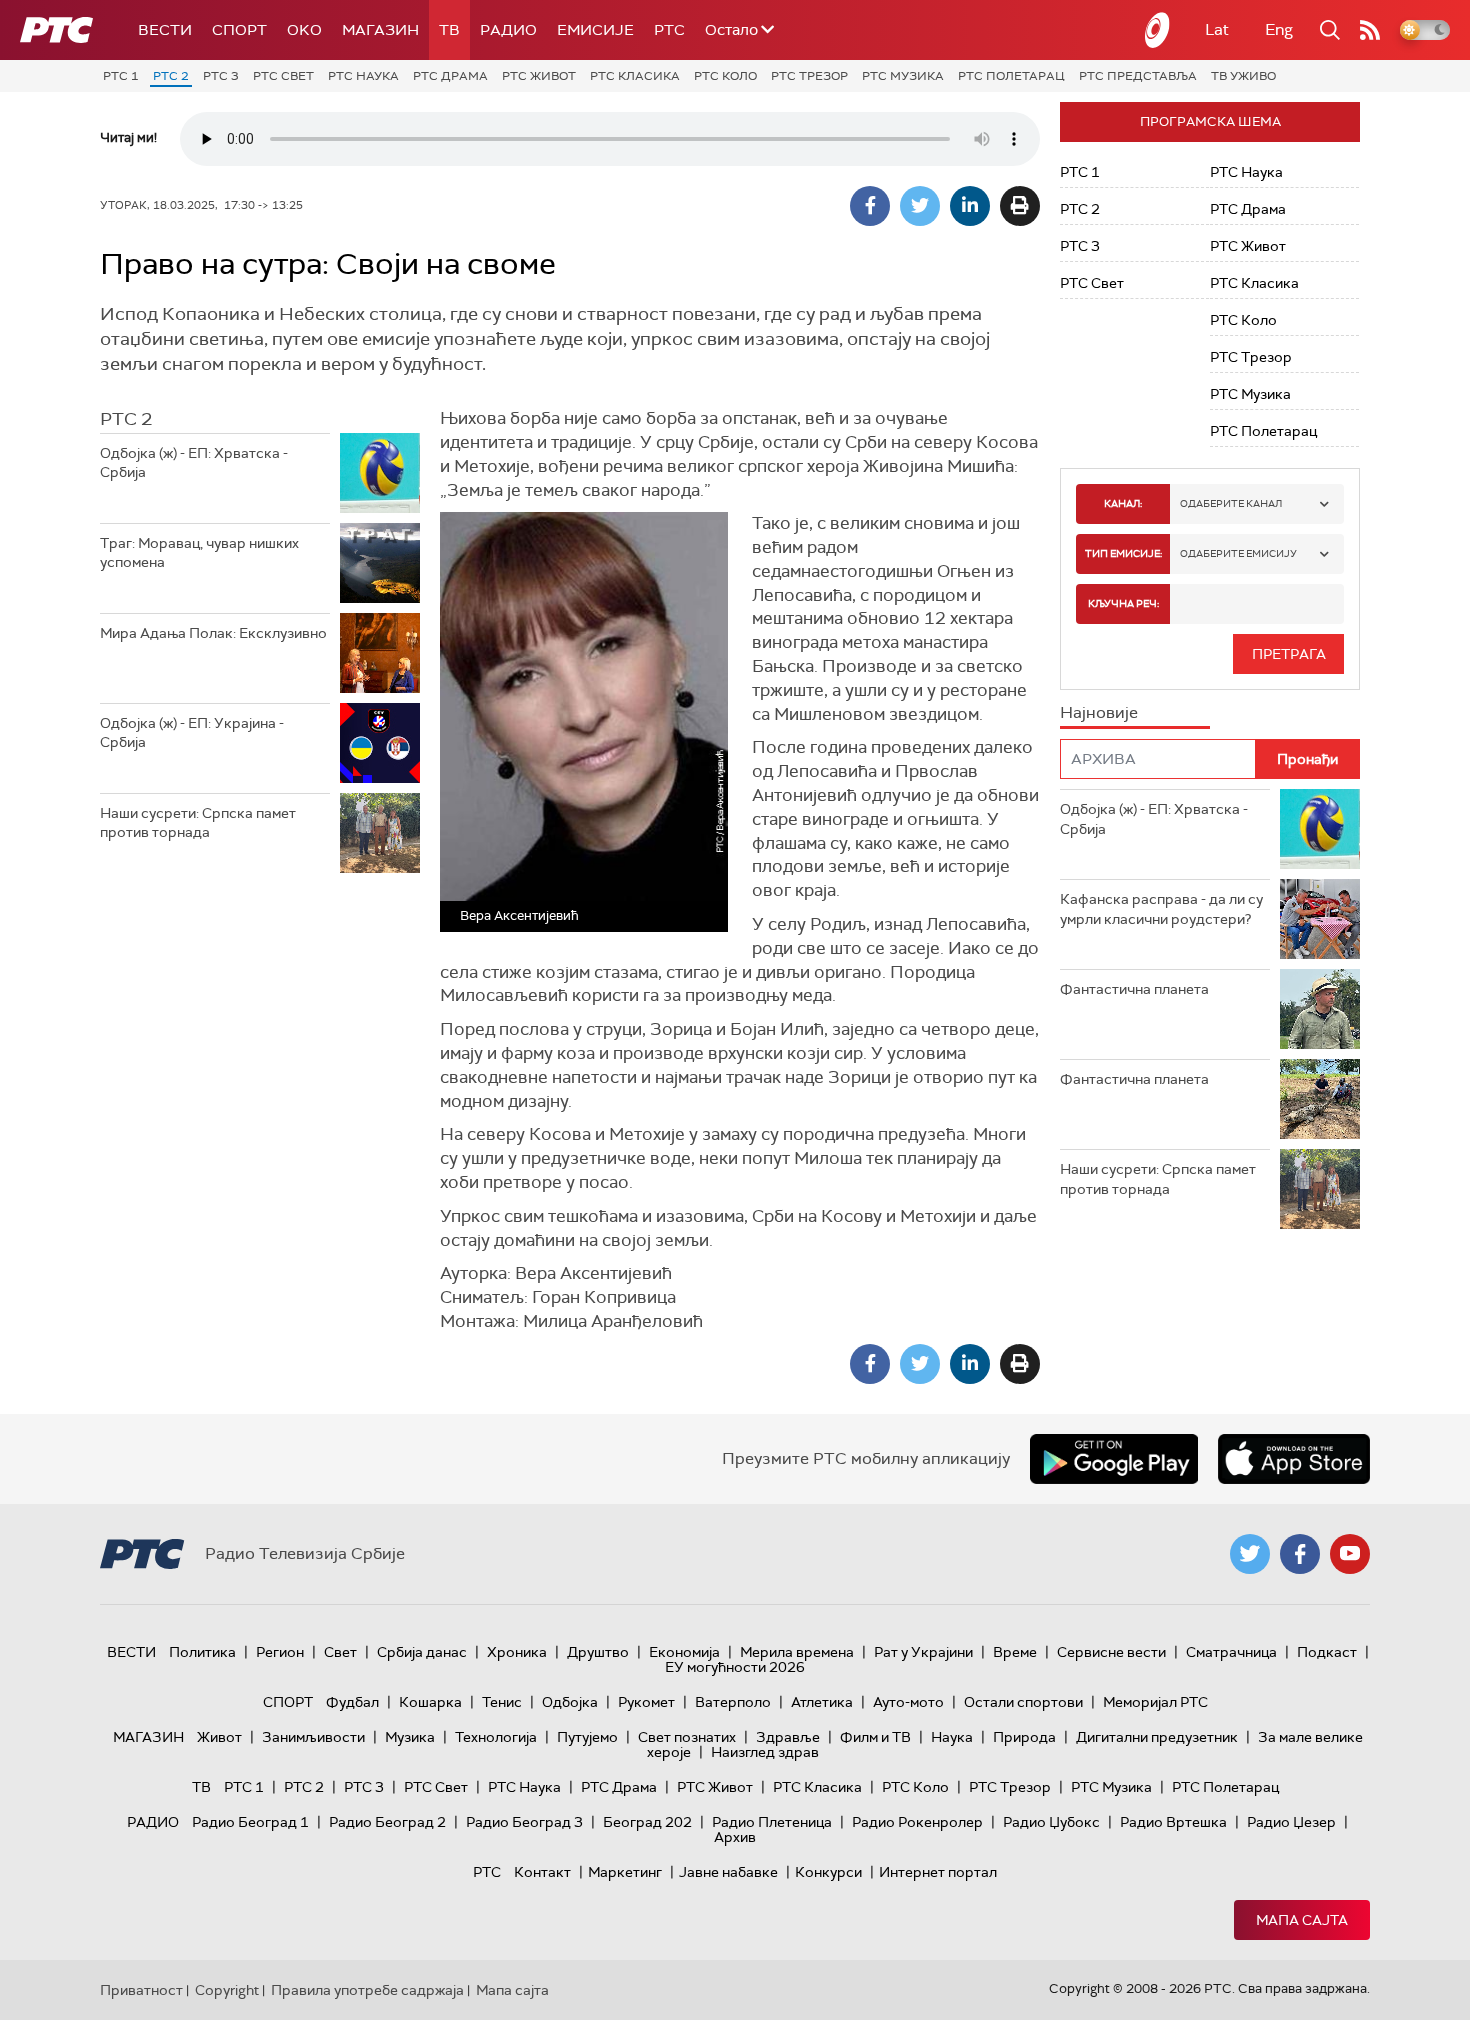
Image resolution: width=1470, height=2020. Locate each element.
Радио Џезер (1291, 1822)
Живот (219, 1737)
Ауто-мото (908, 1702)
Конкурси (828, 1872)
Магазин (380, 30)
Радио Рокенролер (917, 1822)
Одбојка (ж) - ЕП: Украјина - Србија (192, 733)
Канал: (1123, 503)
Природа (1024, 1737)
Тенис (502, 1702)
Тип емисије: (1123, 553)
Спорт (239, 30)
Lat (1217, 29)
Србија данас (422, 1652)
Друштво (598, 1652)
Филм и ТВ (875, 1737)
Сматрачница (1231, 1652)
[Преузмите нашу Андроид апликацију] (1114, 1459)
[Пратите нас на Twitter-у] (1250, 1554)
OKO (304, 30)
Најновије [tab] (1099, 712)
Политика (202, 1652)
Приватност (141, 1990)
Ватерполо (733, 1702)
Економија (684, 1652)
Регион (280, 1652)
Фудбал (352, 1702)
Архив (735, 1837)
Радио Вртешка (1173, 1822)
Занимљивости (313, 1737)
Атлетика (822, 1702)
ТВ (449, 30)
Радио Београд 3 (524, 1822)
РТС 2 (171, 76)
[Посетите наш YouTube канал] (1350, 1554)
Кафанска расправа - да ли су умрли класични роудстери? (1161, 909)
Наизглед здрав (765, 1752)
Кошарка (430, 1702)
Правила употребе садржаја (367, 1990)
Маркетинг (625, 1872)
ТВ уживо (1243, 76)
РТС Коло (725, 76)
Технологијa (496, 1737)
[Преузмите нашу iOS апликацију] (1294, 1459)
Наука (952, 1737)
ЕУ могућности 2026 (735, 1667)
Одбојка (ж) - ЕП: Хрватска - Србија (194, 463)
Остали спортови (1023, 1702)
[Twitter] (920, 206)
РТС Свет (283, 76)
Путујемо (587, 1737)
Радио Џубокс (1051, 1822)
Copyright (227, 1990)
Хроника (517, 1652)
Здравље (788, 1737)
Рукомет (646, 1702)
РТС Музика (903, 76)
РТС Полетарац (1011, 76)
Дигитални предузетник (1157, 1737)
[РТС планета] (1158, 30)
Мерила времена (797, 1652)
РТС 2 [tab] (126, 419)
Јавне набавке (728, 1872)
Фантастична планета (1134, 989)
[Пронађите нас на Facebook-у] (1300, 1554)
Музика (410, 1737)
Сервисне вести (1111, 1652)
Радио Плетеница (772, 1822)
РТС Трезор (809, 76)
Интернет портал (938, 1872)
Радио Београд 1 (250, 1822)
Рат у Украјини (923, 1652)
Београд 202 (647, 1822)
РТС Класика (635, 76)
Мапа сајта (1302, 1920)
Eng (1279, 29)
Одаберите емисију (1238, 553)
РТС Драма (450, 76)
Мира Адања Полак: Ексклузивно (213, 633)
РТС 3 (221, 76)
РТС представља (1138, 76)
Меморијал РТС (1155, 1702)
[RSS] (1370, 30)
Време (1015, 1652)
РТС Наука (363, 76)
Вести (165, 30)
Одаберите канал (1231, 503)
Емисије (595, 30)
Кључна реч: (1123, 603)
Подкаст (1327, 1652)
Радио (508, 30)
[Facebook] (870, 206)
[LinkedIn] (970, 206)
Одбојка (570, 1702)
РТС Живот (539, 76)
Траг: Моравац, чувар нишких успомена (199, 553)
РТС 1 (121, 76)
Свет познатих (687, 1737)
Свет (340, 1652)
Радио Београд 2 (387, 1822)
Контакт (542, 1872)
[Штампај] (1020, 206)
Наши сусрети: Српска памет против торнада (198, 823)
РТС (669, 30)
